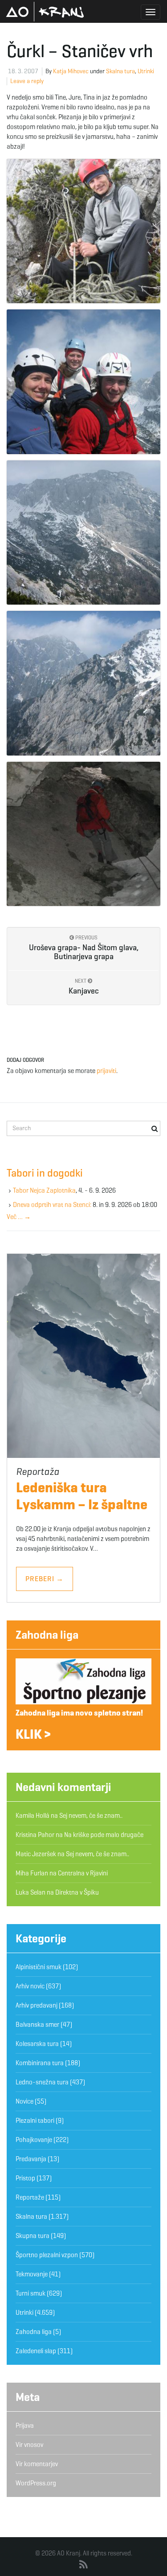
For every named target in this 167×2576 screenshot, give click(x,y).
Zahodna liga (47, 1635)
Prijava (25, 2426)
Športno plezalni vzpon (47, 2255)
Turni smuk (31, 2293)
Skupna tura (33, 2236)
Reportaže (30, 2197)
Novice (24, 2101)
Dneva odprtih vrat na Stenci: (52, 1205)
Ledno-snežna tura (42, 2082)
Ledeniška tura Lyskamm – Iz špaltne (82, 1496)
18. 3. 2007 (23, 71)
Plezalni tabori (35, 2121)
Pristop (25, 2178)
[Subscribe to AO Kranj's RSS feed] (83, 2565)
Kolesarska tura (37, 2044)
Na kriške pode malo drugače (104, 1835)
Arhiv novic (30, 1986)
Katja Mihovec (71, 71)
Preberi (45, 1579)
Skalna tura (120, 71)
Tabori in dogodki (45, 1173)
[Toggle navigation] (151, 12)
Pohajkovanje (34, 2140)
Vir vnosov (29, 2445)
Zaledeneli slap (36, 2351)
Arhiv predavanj (37, 2005)
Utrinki (146, 71)
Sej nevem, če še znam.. (91, 1816)
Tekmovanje (32, 2274)
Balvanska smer (37, 2025)
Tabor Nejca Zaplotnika (44, 1190)
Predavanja (31, 2159)
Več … (19, 1217)
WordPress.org (36, 2483)
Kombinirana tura (40, 2063)
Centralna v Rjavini (83, 1873)
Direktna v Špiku (77, 1892)
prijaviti (106, 1071)
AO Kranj (45, 12)
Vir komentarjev (37, 2464)
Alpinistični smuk (39, 1967)
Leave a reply (27, 81)
